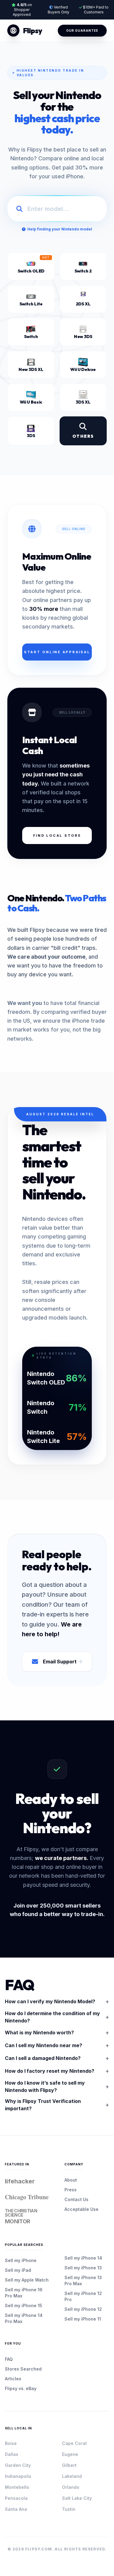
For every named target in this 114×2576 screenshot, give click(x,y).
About (71, 2180)
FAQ (9, 2359)
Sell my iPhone (21, 2260)
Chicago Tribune (27, 2197)
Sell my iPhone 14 (83, 2258)
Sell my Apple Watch (27, 2280)
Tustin (69, 2509)
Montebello (17, 2487)
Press (71, 2190)
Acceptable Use (81, 2209)
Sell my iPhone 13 (83, 2268)
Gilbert (69, 2465)
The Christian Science (21, 2216)
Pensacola (16, 2498)
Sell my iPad (18, 2270)
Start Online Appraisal (57, 652)
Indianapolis (18, 2476)
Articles (13, 2379)
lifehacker (20, 2181)
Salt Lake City (77, 2498)
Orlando (71, 2487)
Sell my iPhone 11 (83, 2319)
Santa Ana (16, 2509)
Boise (11, 2443)
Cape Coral (74, 2443)
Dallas (12, 2454)
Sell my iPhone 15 (24, 2305)
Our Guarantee (82, 30)
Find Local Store (57, 836)
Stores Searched (23, 2369)
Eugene (70, 2454)
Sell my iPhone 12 (83, 2309)
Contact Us (76, 2199)
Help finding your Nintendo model (60, 229)
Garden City (18, 2465)
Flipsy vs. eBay (21, 2388)
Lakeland (72, 2476)
